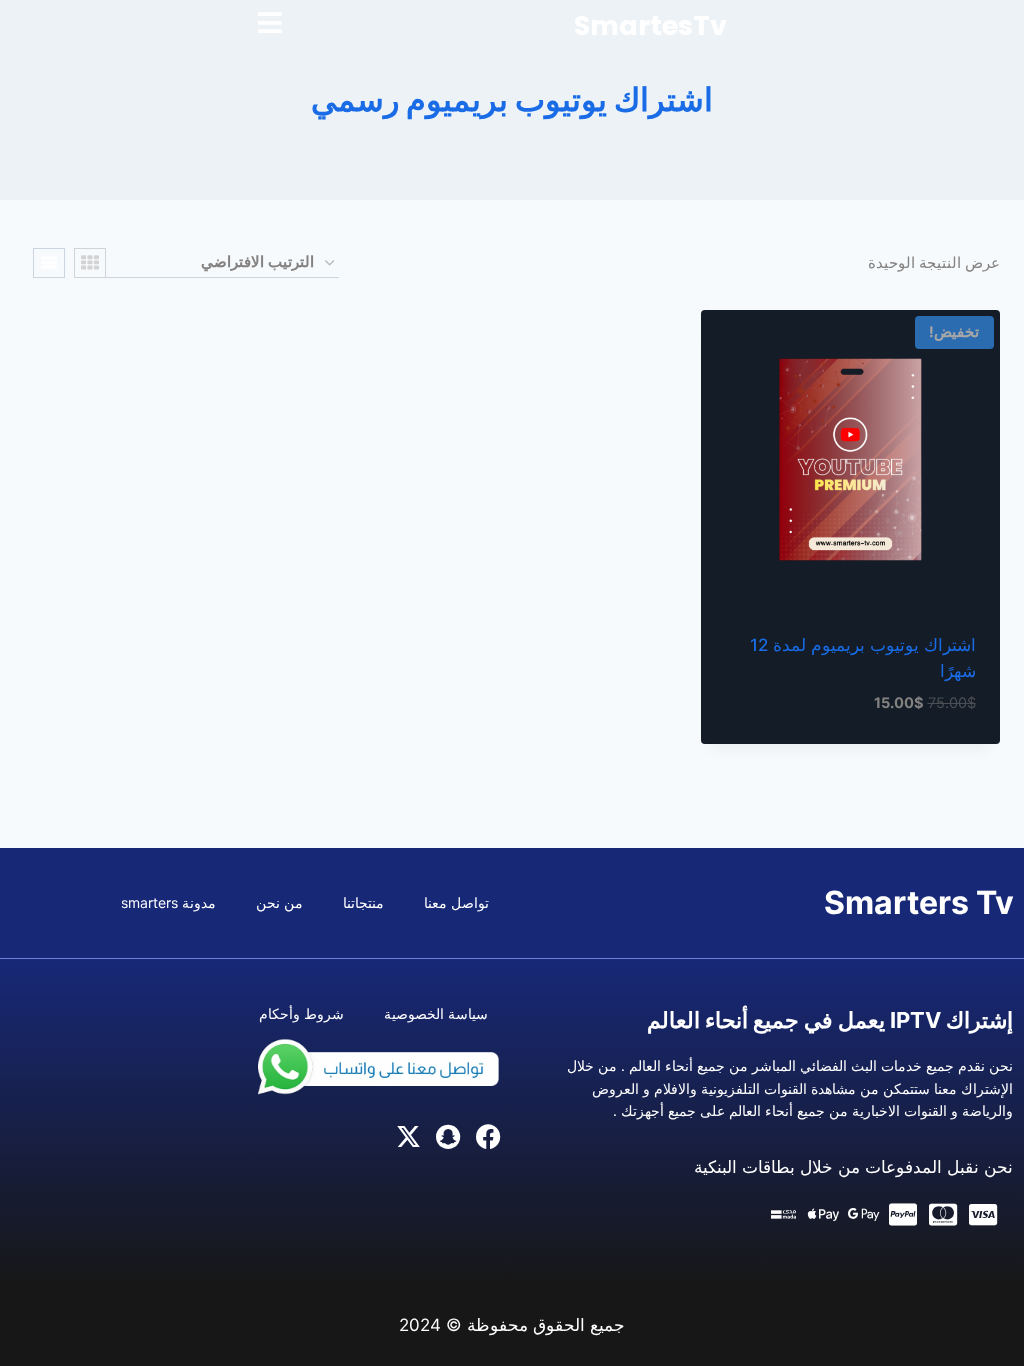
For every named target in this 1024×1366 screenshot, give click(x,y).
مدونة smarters (168, 902)
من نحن (279, 902)
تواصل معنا (456, 902)
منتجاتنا (363, 902)
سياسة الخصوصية (436, 1013)
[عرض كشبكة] (90, 263)
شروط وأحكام (301, 1013)
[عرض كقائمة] (49, 263)
